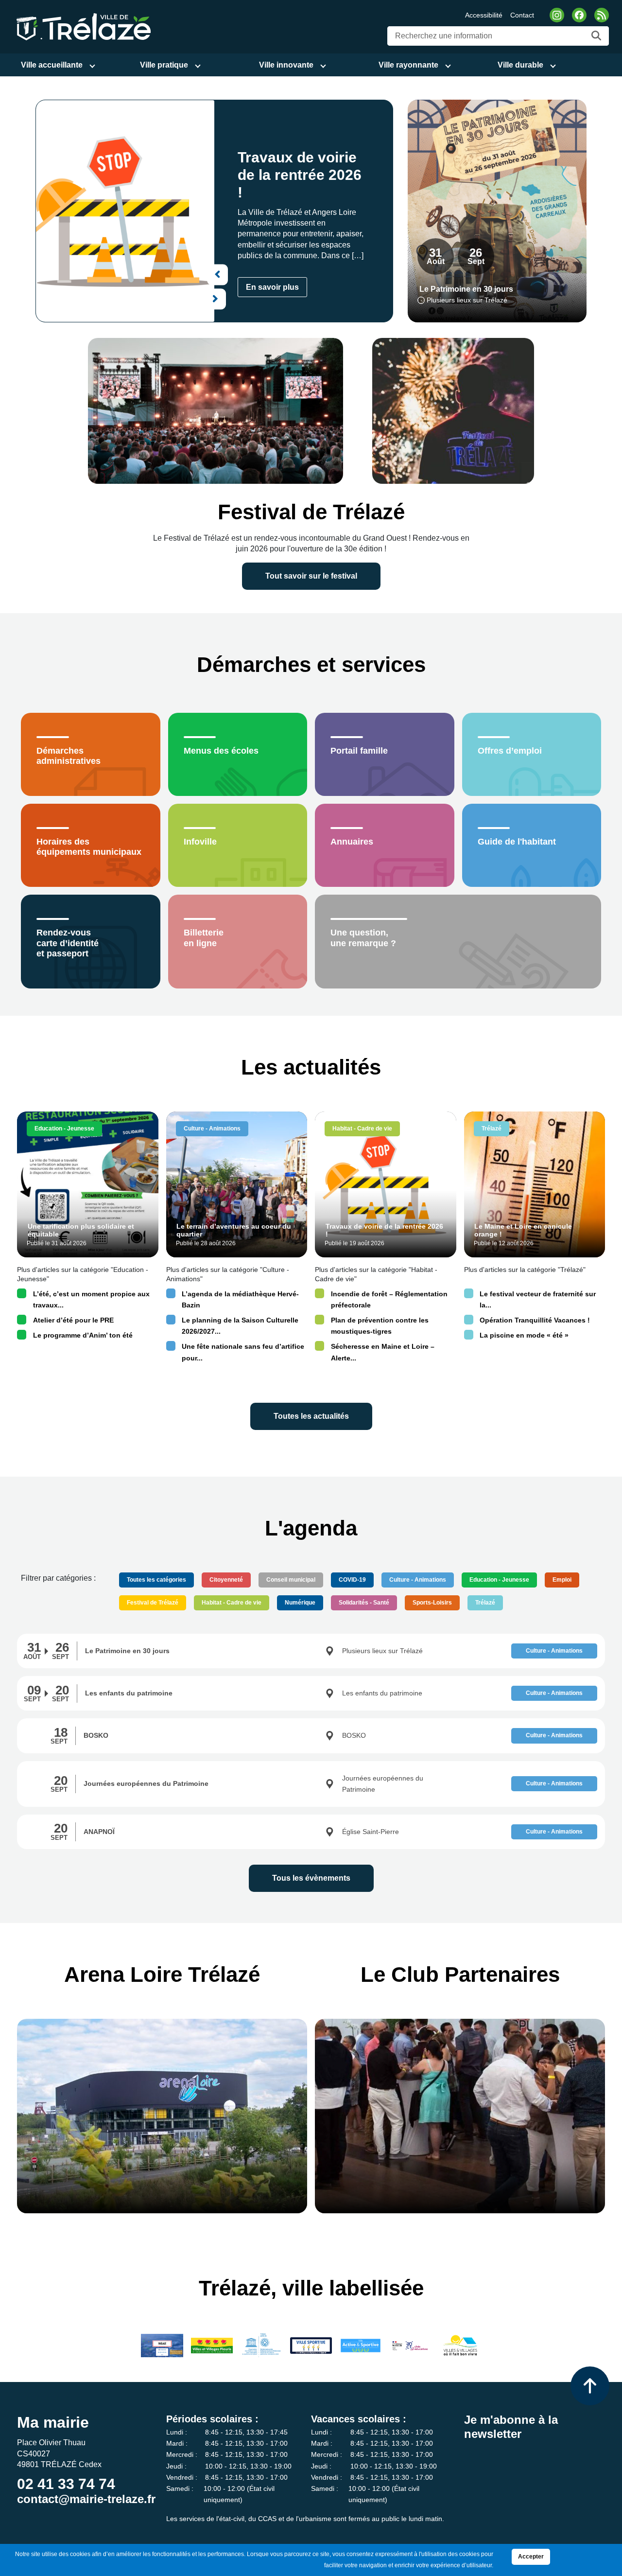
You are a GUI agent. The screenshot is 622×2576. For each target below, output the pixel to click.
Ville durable (520, 65)
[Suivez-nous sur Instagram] (557, 15)
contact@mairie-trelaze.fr (86, 2499)
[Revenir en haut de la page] (590, 2386)
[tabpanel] (214, 211)
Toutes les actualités (311, 1416)
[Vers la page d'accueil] (82, 26)
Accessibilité (484, 15)
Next (216, 299)
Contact (522, 15)
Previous (217, 274)
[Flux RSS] (602, 15)
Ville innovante (286, 65)
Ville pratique (164, 65)
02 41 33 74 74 (66, 2484)
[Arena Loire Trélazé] (162, 2116)
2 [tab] (127, 319)
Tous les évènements (311, 1878)
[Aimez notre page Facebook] (579, 15)
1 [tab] (118, 319)
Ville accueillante (52, 65)
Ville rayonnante (408, 65)
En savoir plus (272, 287)
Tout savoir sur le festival (311, 576)
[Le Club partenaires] (460, 2116)
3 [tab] (137, 319)
